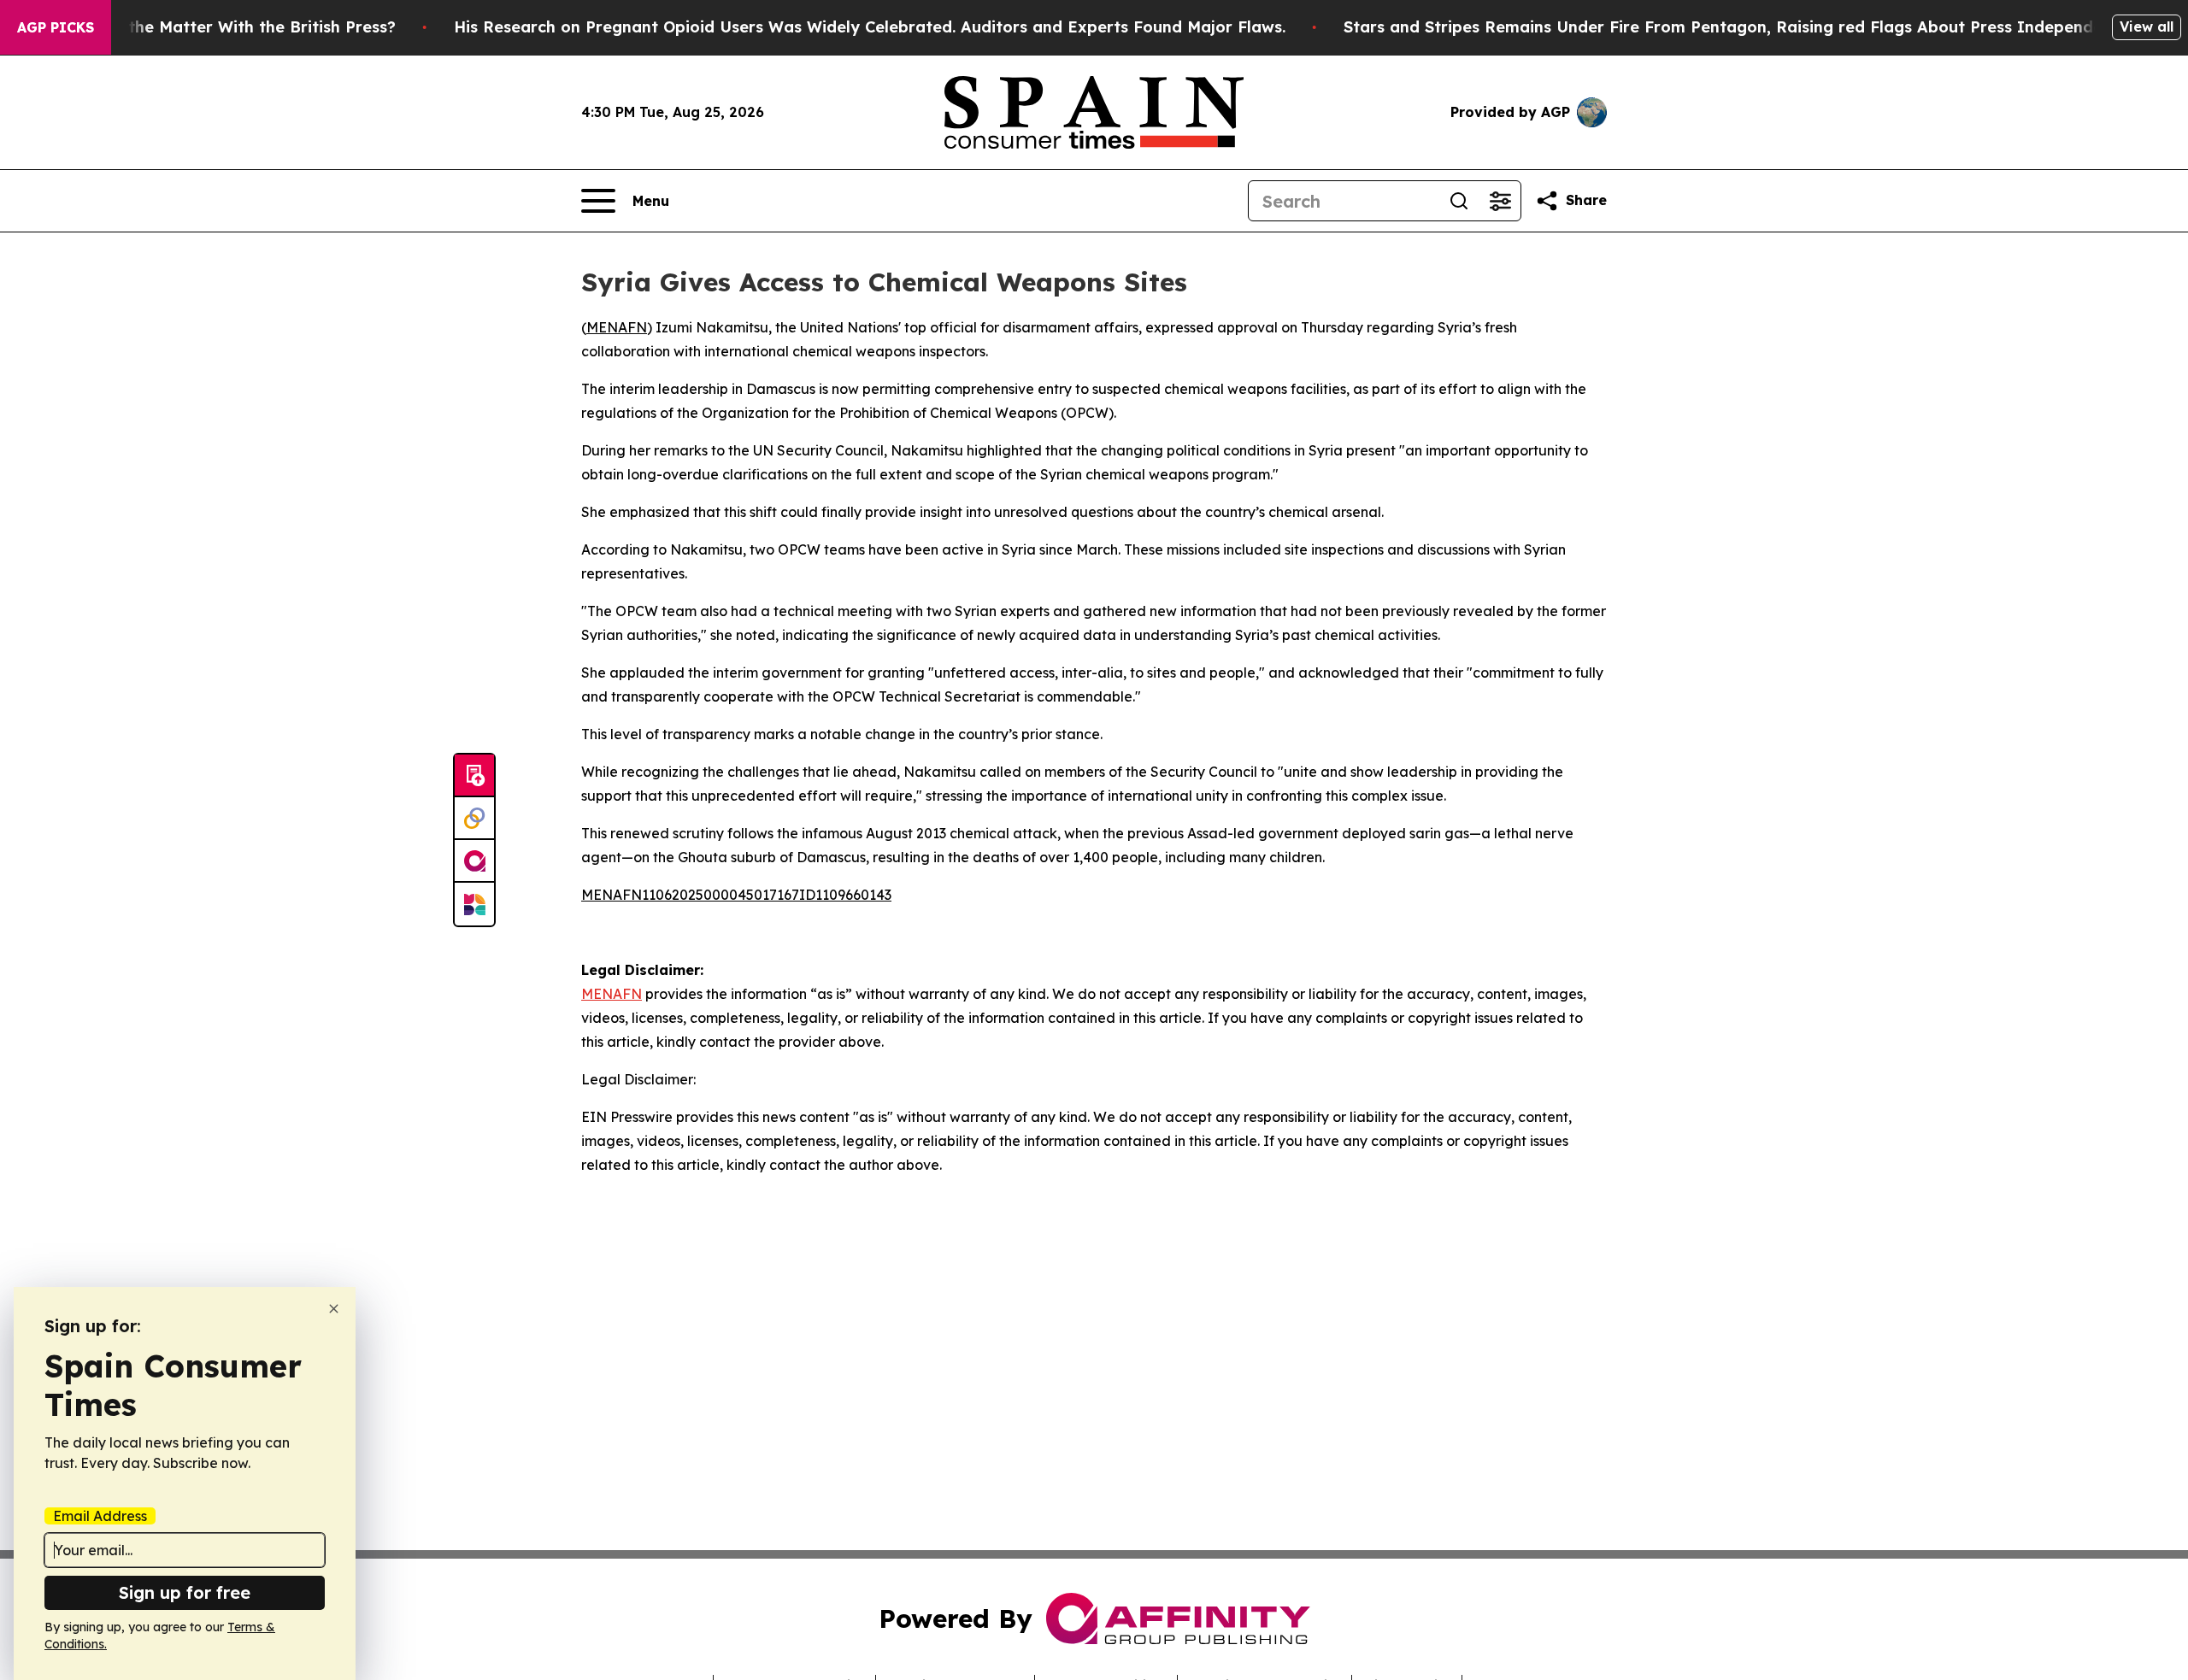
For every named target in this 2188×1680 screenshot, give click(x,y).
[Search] (1459, 201)
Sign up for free (185, 1592)
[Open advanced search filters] (1500, 201)
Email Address (100, 1516)
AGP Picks (56, 27)
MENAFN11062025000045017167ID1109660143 (736, 895)
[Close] (334, 1309)
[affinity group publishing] (474, 861)
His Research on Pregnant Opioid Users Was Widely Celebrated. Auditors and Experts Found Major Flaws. (870, 27)
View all (2147, 26)
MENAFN (617, 327)
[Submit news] (474, 776)
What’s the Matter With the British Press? (232, 27)
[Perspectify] (474, 819)
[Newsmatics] (474, 904)
